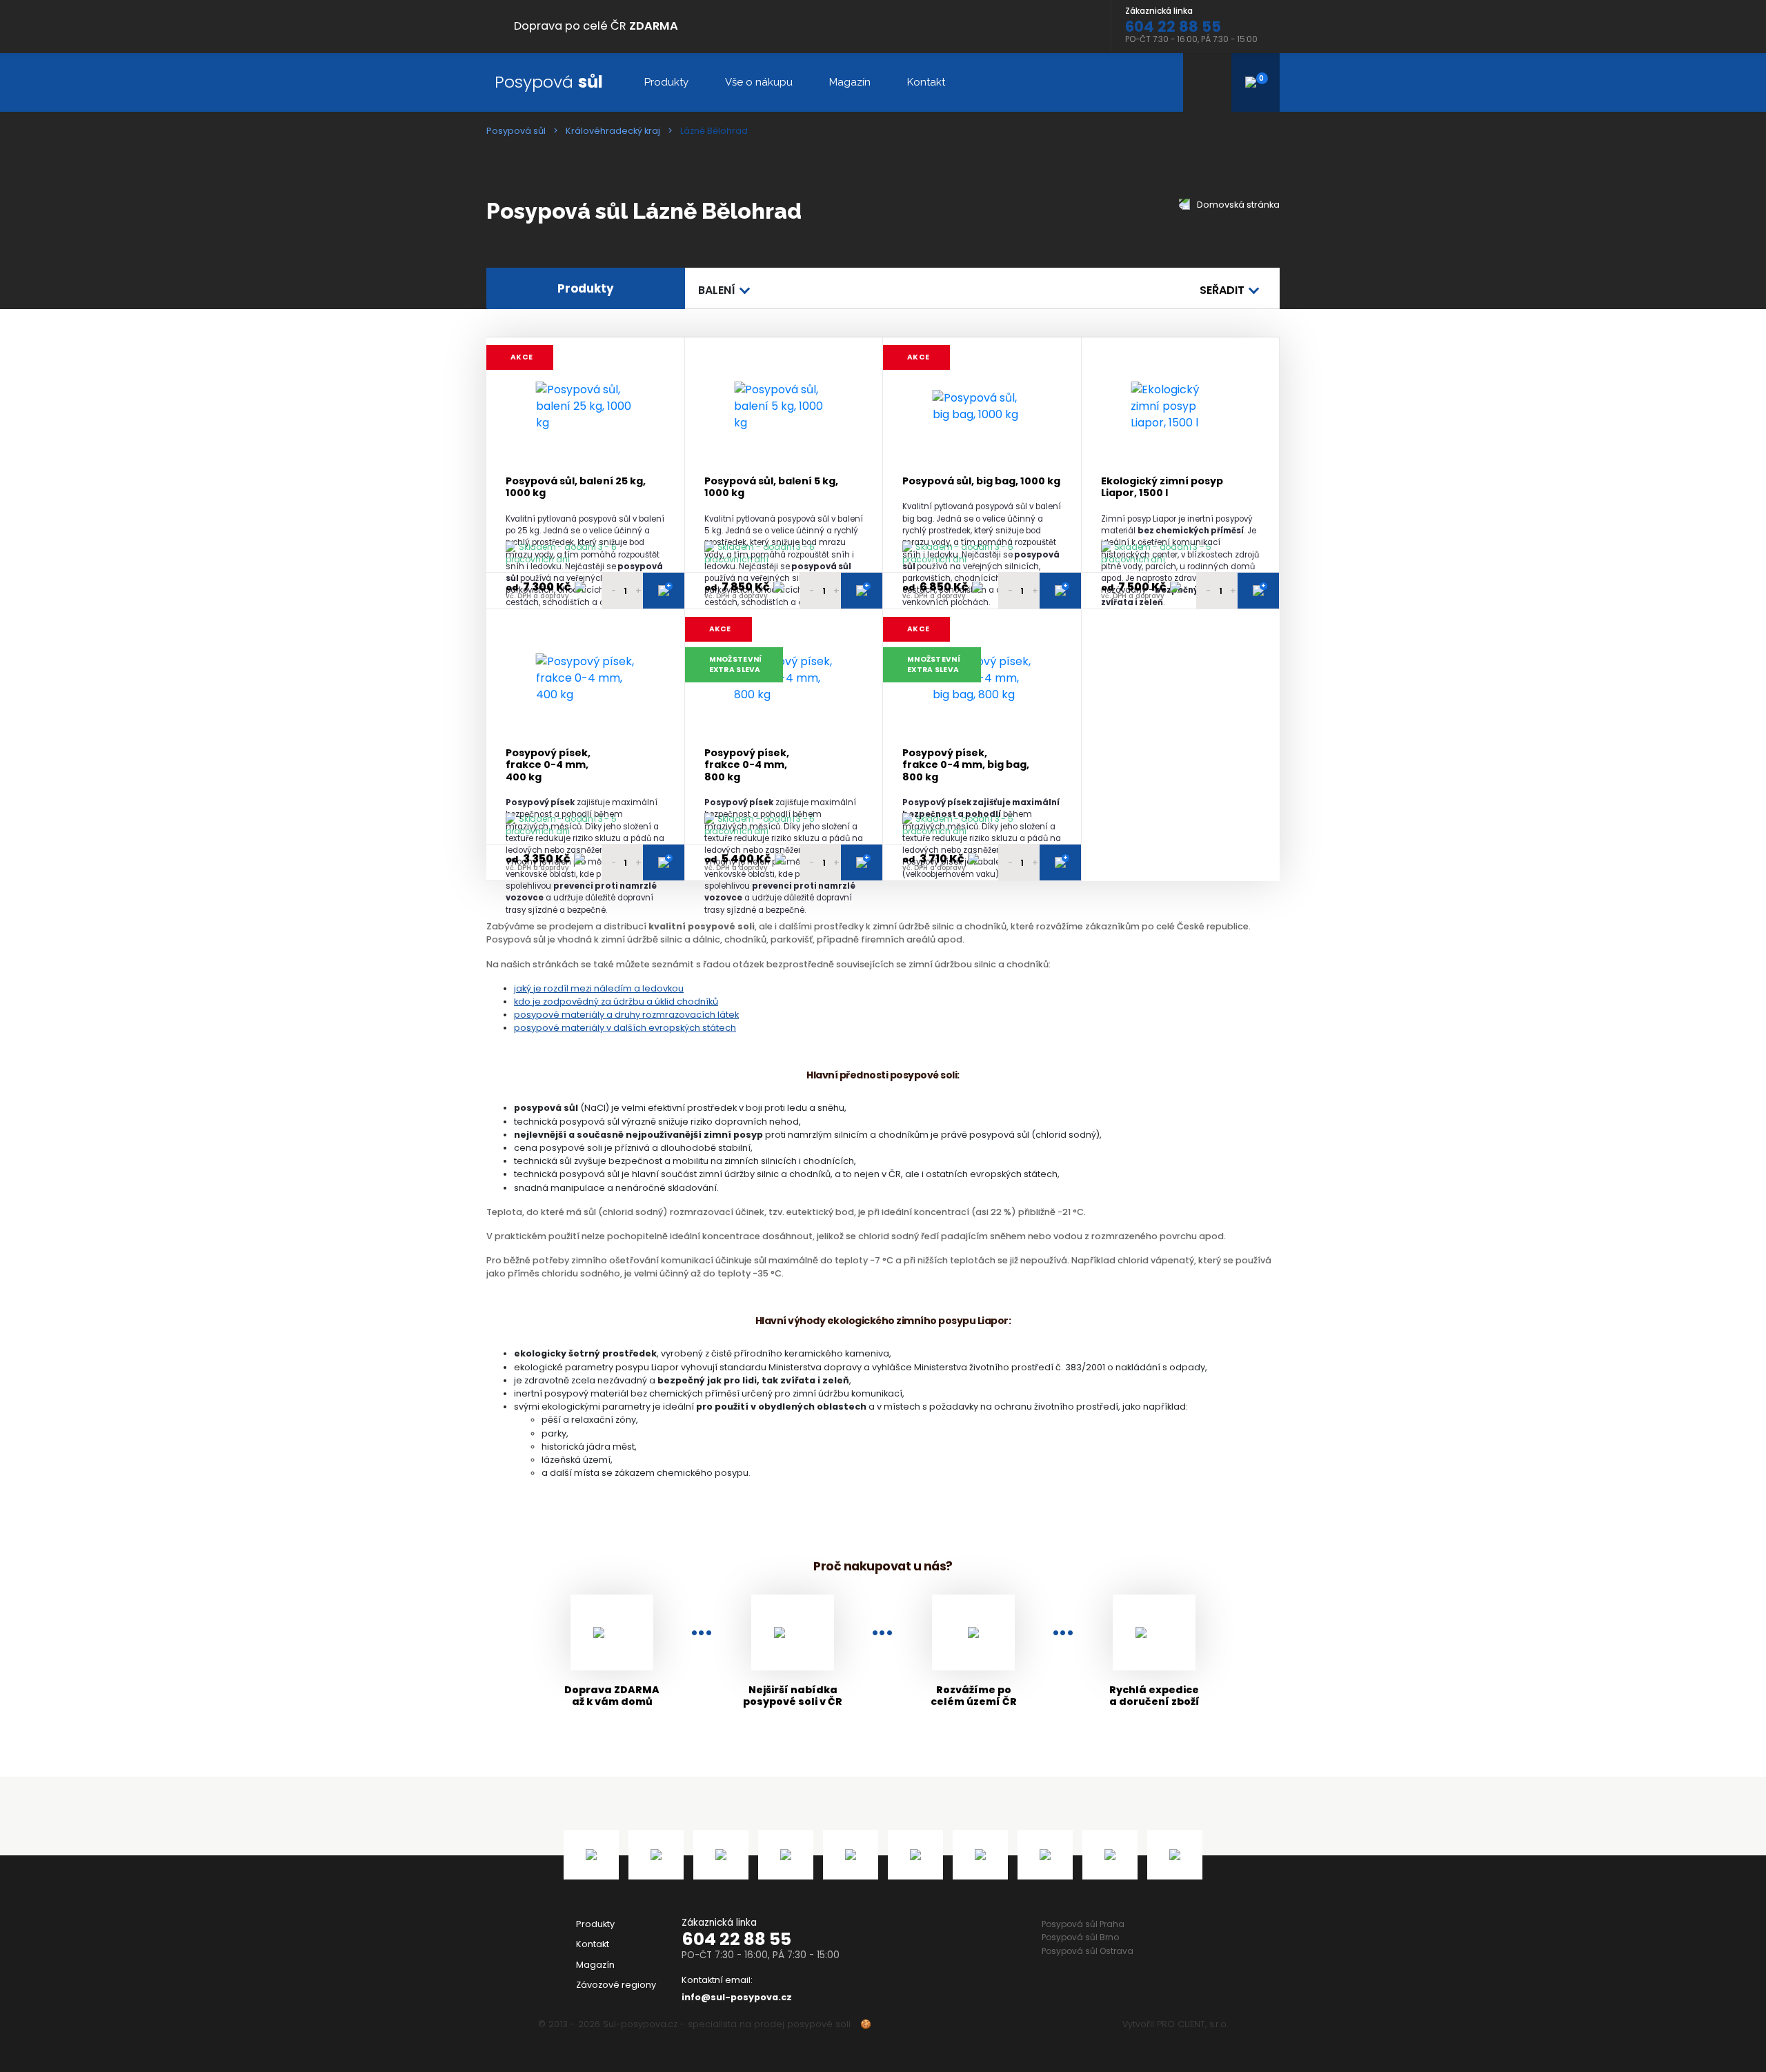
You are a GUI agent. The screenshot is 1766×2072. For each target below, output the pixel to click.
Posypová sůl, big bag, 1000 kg (981, 481)
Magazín (850, 82)
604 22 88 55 (736, 1939)
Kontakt (926, 82)
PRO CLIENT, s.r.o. (1192, 2024)
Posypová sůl (516, 131)
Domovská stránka (1237, 205)
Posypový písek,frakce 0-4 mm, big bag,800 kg (966, 765)
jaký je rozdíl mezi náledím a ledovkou (599, 988)
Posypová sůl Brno (1080, 1937)
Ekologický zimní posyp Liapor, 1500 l (1162, 487)
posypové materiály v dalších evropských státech (625, 1028)
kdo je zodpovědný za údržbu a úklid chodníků (616, 1002)
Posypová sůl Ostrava (1088, 1951)
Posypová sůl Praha (1083, 1924)
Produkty (666, 82)
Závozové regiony (616, 1985)
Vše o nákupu (759, 82)
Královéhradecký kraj (613, 131)
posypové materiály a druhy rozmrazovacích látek (626, 1015)
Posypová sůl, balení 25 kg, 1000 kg (576, 487)
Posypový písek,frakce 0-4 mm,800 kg (747, 765)
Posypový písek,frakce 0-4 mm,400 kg (548, 765)
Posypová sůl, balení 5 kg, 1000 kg (771, 487)
